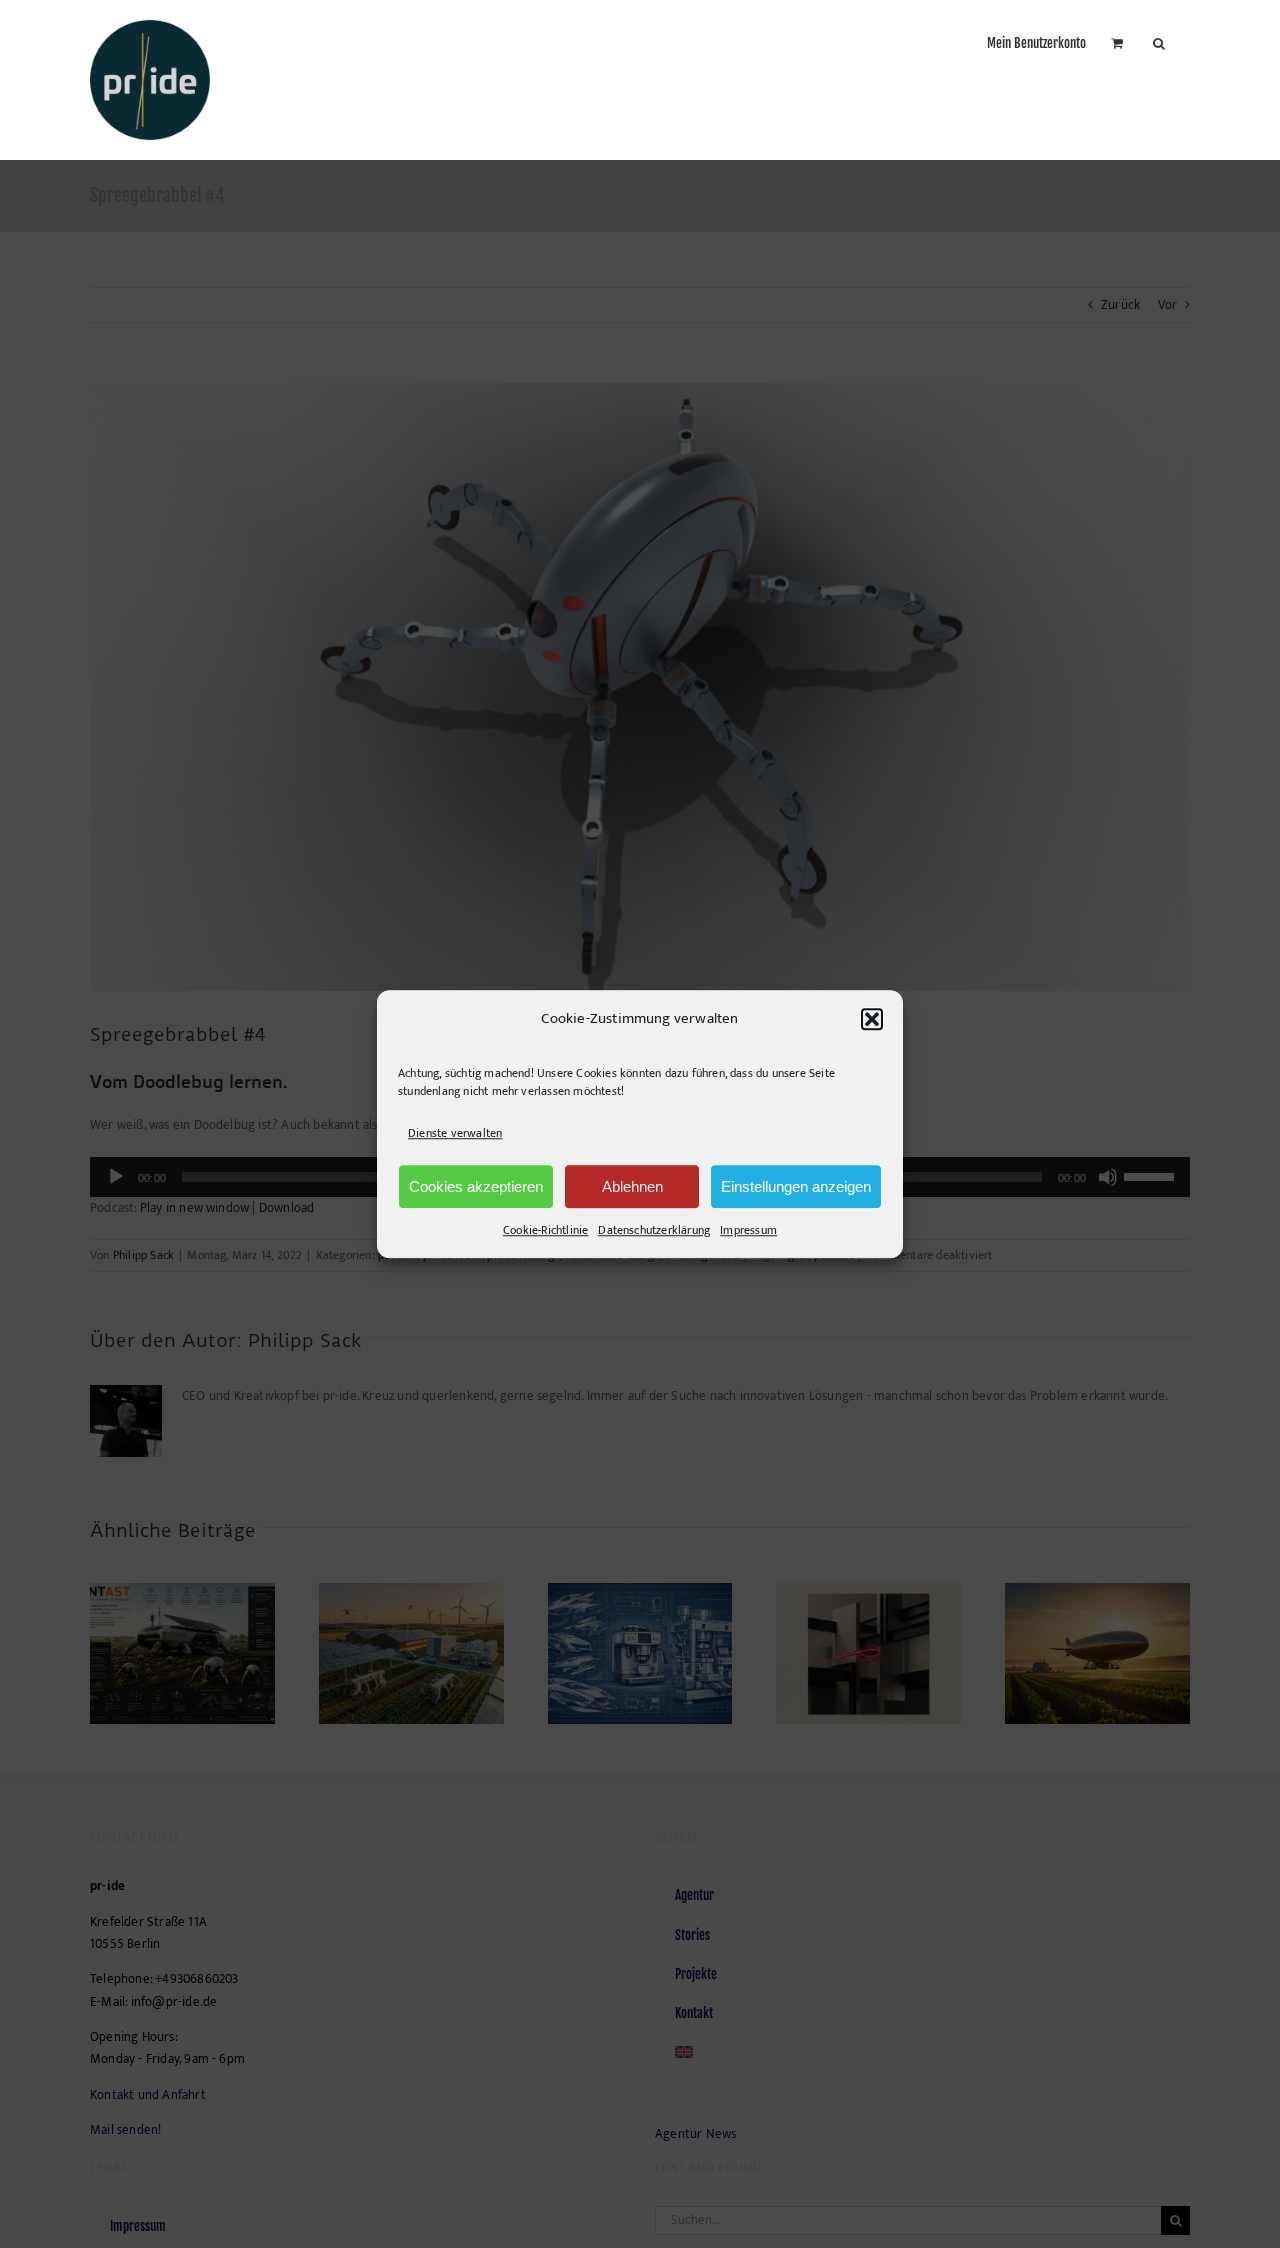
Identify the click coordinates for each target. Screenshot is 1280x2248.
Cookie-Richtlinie (545, 1230)
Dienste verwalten (455, 1133)
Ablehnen (632, 1186)
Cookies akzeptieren (476, 1186)
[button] (872, 1019)
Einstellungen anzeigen (796, 1186)
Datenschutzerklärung (654, 1230)
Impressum (748, 1230)
